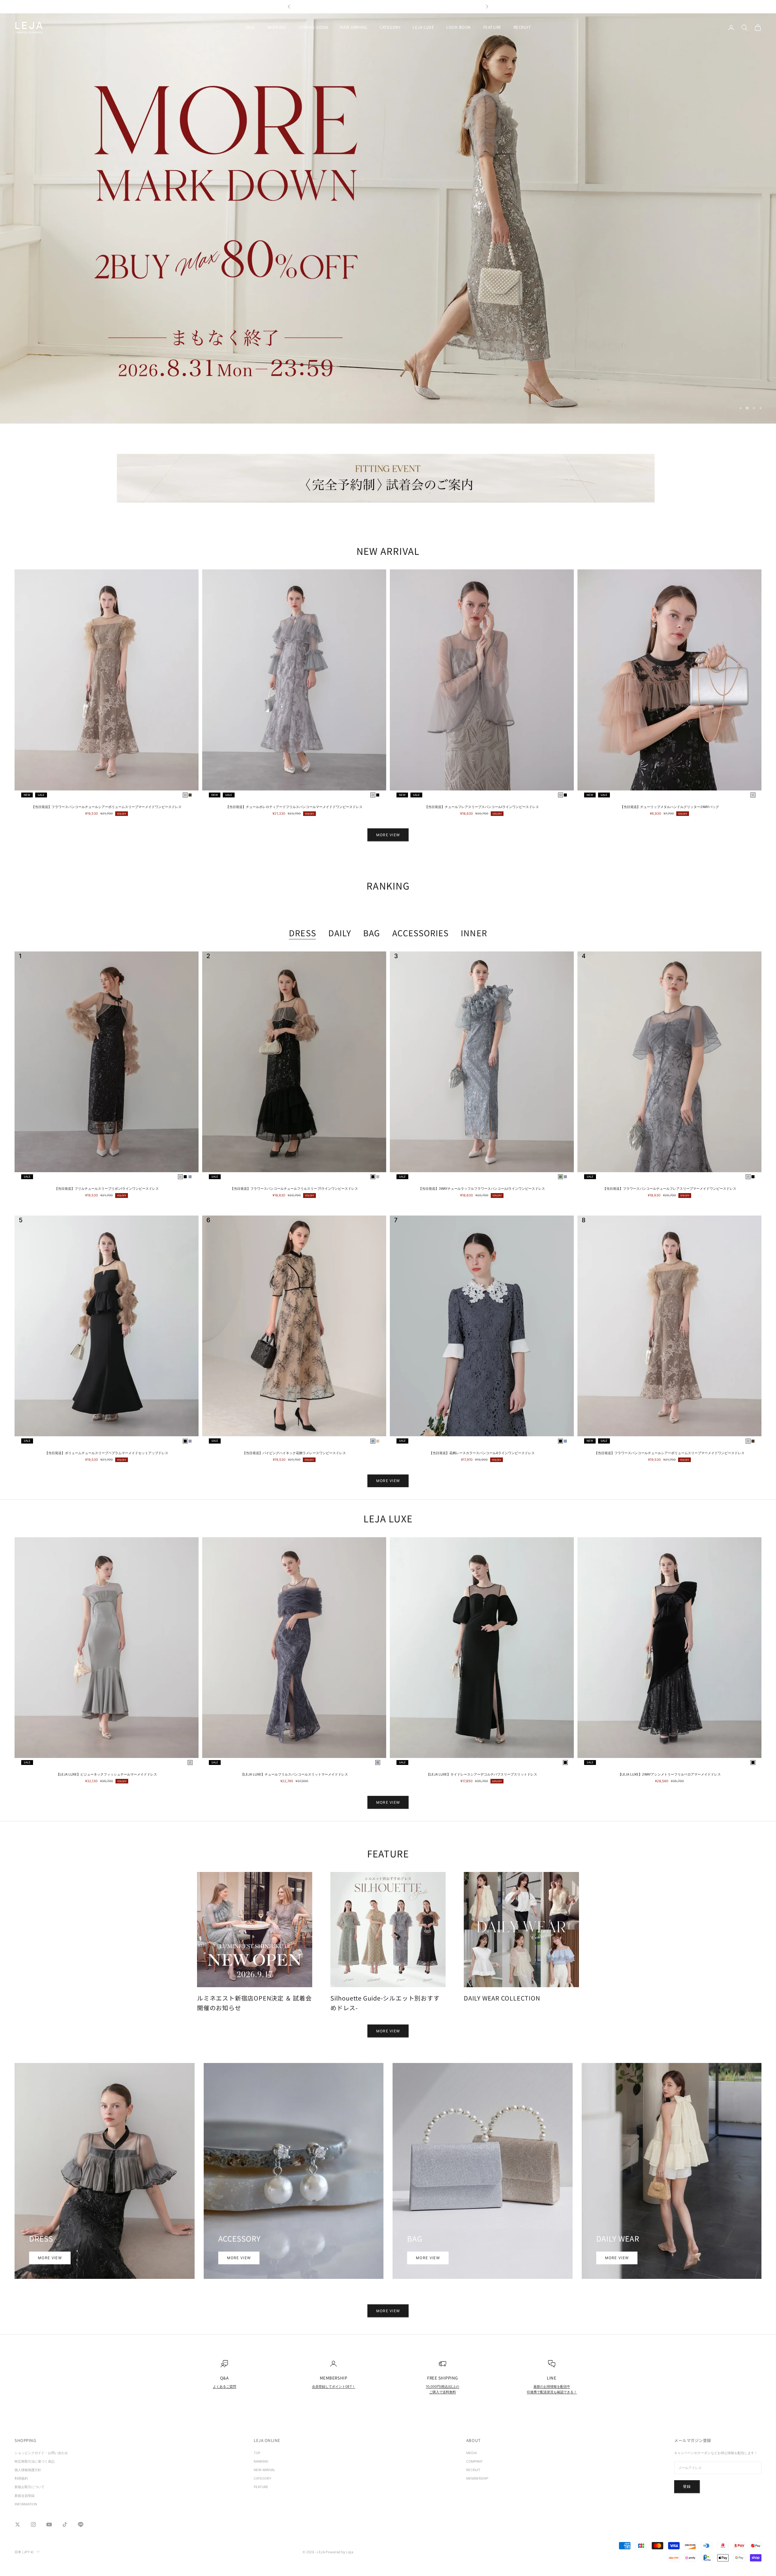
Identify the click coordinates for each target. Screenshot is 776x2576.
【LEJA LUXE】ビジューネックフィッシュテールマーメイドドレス (107, 1774)
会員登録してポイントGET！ (334, 2386)
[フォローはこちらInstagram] (33, 2524)
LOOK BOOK (459, 27)
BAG (372, 933)
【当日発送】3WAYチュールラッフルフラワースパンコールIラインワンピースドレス (482, 1189)
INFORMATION (26, 2504)
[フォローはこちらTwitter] (18, 2524)
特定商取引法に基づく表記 (36, 2461)
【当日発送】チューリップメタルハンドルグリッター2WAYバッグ (670, 807)
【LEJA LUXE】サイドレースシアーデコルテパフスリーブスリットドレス (482, 1774)
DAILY (340, 933)
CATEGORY (390, 27)
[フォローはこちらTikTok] (65, 2524)
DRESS (302, 933)
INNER (474, 933)
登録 (687, 2486)
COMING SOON (313, 27)
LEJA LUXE (423, 27)
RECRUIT (522, 27)
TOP (257, 2453)
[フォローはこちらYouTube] (49, 2524)
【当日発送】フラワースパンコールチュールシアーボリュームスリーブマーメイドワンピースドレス (107, 807)
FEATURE (492, 27)
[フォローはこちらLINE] (81, 2524)
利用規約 (21, 2478)
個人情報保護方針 (28, 2470)
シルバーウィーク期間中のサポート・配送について (388, 7)
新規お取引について (30, 2487)
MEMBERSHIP (477, 2478)
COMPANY (474, 2461)
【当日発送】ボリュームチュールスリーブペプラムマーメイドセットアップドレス (107, 1453)
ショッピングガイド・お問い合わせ (41, 2453)
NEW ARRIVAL (354, 27)
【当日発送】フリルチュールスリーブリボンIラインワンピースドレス (107, 1189)
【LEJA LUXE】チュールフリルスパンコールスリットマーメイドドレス (294, 1774)
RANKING (277, 27)
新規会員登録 (25, 2496)
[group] (388, 218)
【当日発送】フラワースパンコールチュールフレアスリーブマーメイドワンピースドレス (670, 1189)
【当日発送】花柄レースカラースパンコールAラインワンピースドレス (482, 1453)
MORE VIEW (388, 835)
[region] (388, 218)
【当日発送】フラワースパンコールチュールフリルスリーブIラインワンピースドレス (294, 1189)
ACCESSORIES (420, 933)
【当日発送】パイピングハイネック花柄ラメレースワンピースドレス (294, 1453)
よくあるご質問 (224, 2386)
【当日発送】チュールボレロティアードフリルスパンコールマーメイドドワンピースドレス (294, 807)
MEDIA (472, 2453)
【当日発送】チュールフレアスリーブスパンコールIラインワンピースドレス (482, 807)
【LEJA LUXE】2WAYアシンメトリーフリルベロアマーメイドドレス (669, 1774)
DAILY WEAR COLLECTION (502, 1998)
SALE (250, 27)
